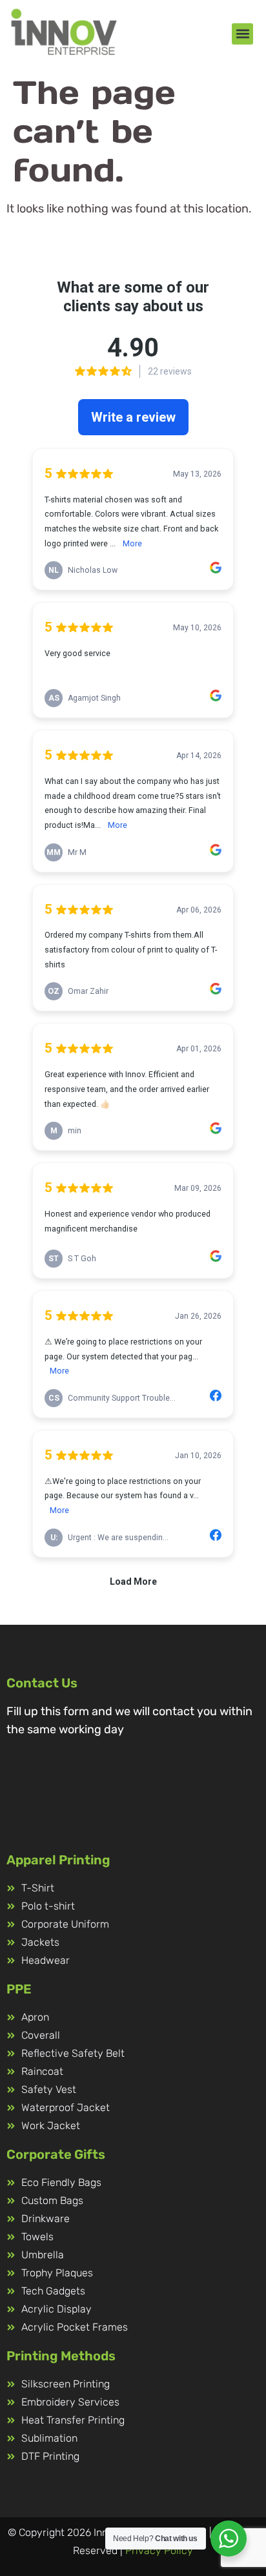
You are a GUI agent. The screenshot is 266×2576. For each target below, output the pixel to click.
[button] (242, 34)
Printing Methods (61, 2356)
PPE (19, 1989)
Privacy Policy (159, 2550)
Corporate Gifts (56, 2154)
